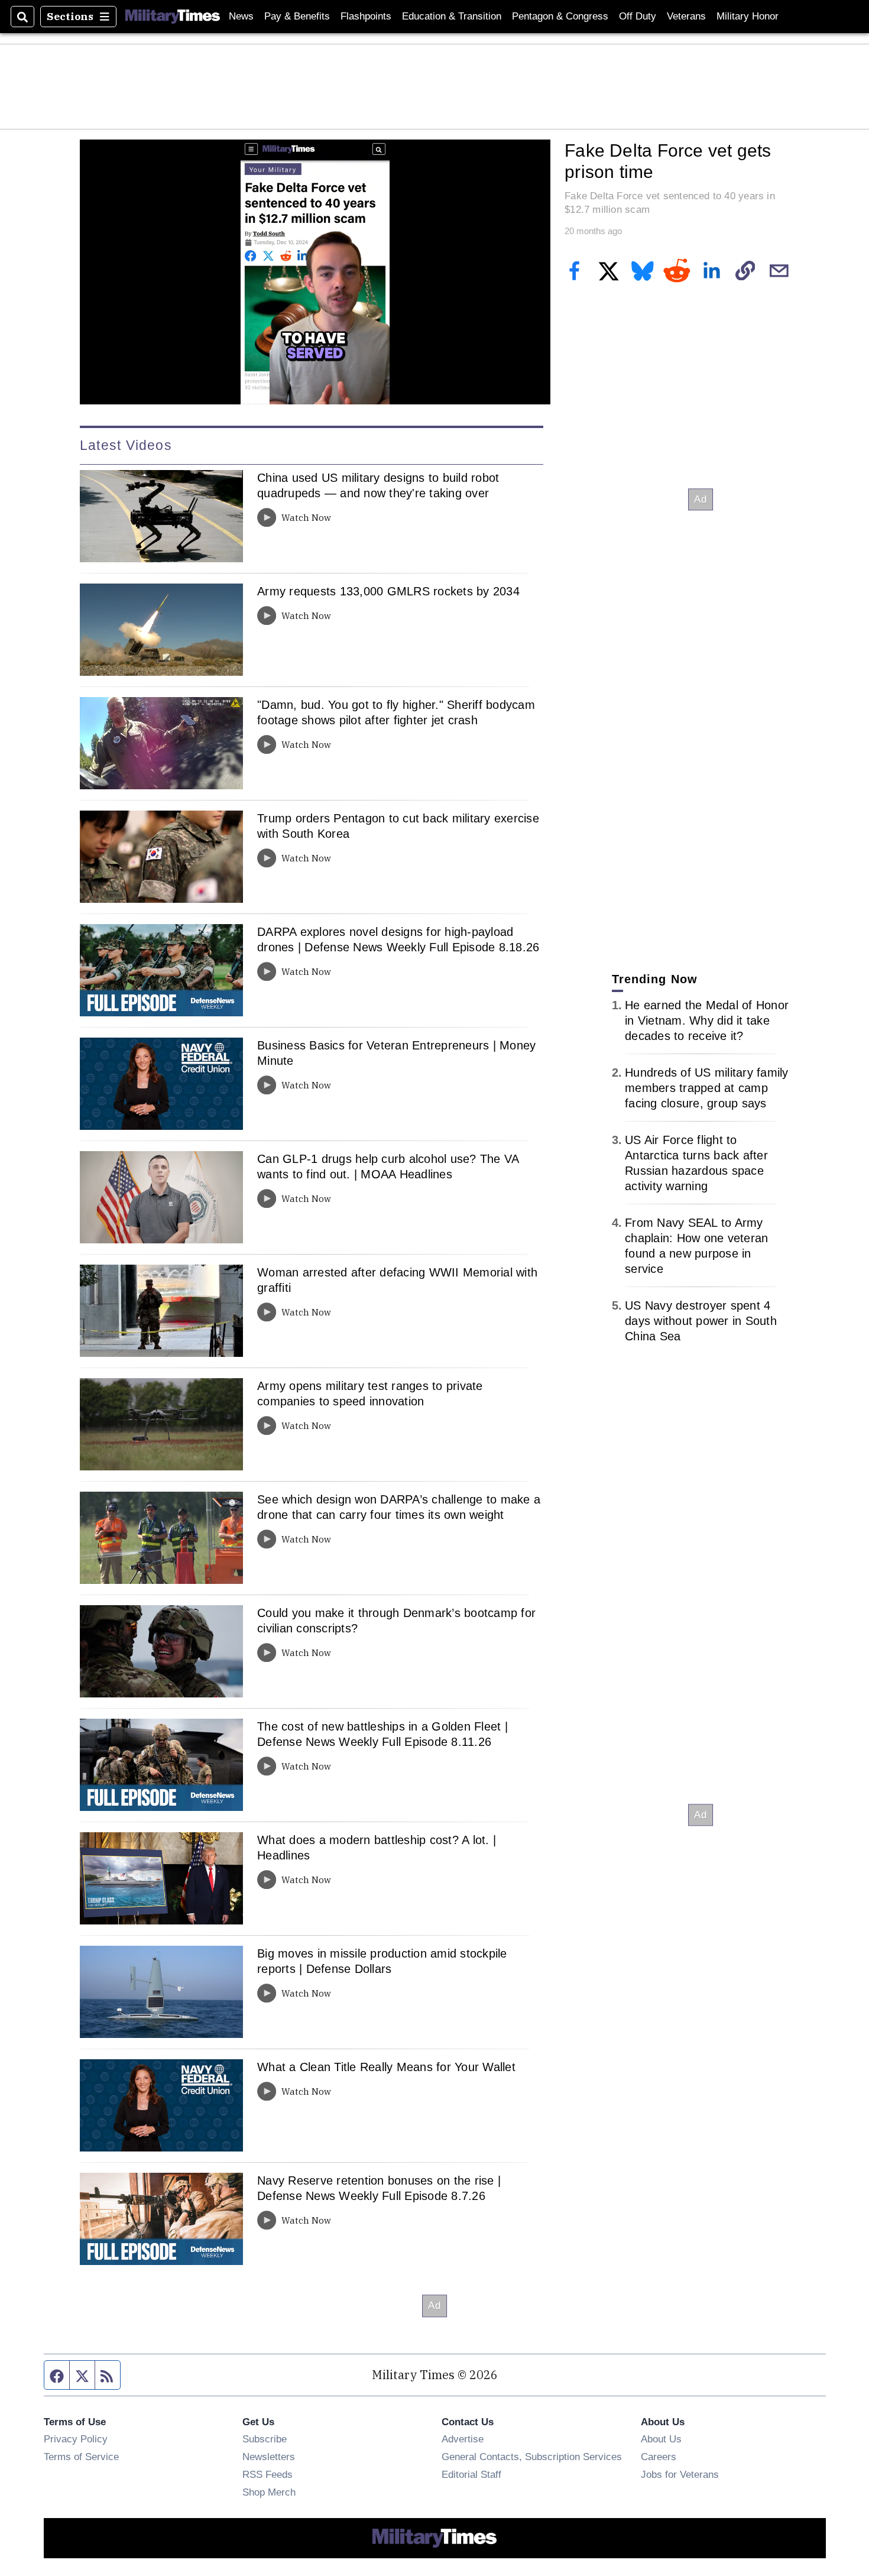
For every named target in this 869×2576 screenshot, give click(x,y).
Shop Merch (269, 2492)
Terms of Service (81, 2457)
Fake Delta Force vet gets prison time (668, 161)
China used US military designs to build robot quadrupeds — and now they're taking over (378, 485)
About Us (661, 2439)
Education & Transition (452, 16)
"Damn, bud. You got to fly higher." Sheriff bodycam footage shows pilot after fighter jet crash (396, 712)
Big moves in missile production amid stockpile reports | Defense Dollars (382, 1961)
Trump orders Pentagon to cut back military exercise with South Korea (398, 826)
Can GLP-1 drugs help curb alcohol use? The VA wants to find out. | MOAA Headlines (388, 1167)
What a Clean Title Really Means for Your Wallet (386, 2067)
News (241, 16)
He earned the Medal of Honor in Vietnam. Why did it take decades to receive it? (707, 1020)
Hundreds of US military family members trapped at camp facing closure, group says (707, 1088)
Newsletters (269, 2457)
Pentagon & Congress (560, 16)
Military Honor (748, 16)
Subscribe (265, 2439)
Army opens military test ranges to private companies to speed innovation (370, 1394)
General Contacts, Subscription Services (532, 2457)
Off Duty (638, 16)
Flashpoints (366, 16)
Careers (659, 2457)
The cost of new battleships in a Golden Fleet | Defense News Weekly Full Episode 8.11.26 (382, 1734)
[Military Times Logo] (173, 17)
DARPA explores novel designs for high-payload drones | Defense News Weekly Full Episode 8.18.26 (398, 939)
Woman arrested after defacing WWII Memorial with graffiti (397, 1280)
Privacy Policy (76, 2439)
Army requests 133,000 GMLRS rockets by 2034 (388, 591)
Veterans (686, 16)
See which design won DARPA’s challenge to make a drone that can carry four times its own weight (399, 1507)
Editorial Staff (471, 2474)
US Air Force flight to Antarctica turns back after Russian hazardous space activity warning (696, 1163)
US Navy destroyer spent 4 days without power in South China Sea (701, 1321)
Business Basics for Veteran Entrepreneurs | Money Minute (396, 1053)
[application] (315, 272)
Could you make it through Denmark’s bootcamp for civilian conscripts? (396, 1621)
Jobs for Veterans (680, 2474)
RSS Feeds (267, 2474)
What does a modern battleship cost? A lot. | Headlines (377, 1848)
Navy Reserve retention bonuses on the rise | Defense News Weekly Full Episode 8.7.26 (379, 2188)
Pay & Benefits (297, 16)
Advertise (463, 2439)
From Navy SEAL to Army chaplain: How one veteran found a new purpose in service (696, 1246)
